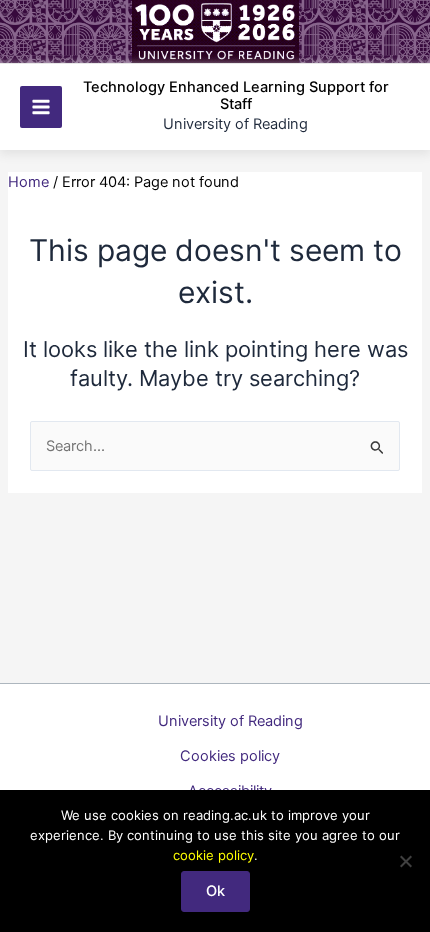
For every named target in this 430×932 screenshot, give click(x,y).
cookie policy (213, 855)
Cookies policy (230, 756)
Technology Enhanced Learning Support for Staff (236, 96)
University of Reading (230, 721)
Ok (215, 891)
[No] (405, 861)
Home (28, 182)
